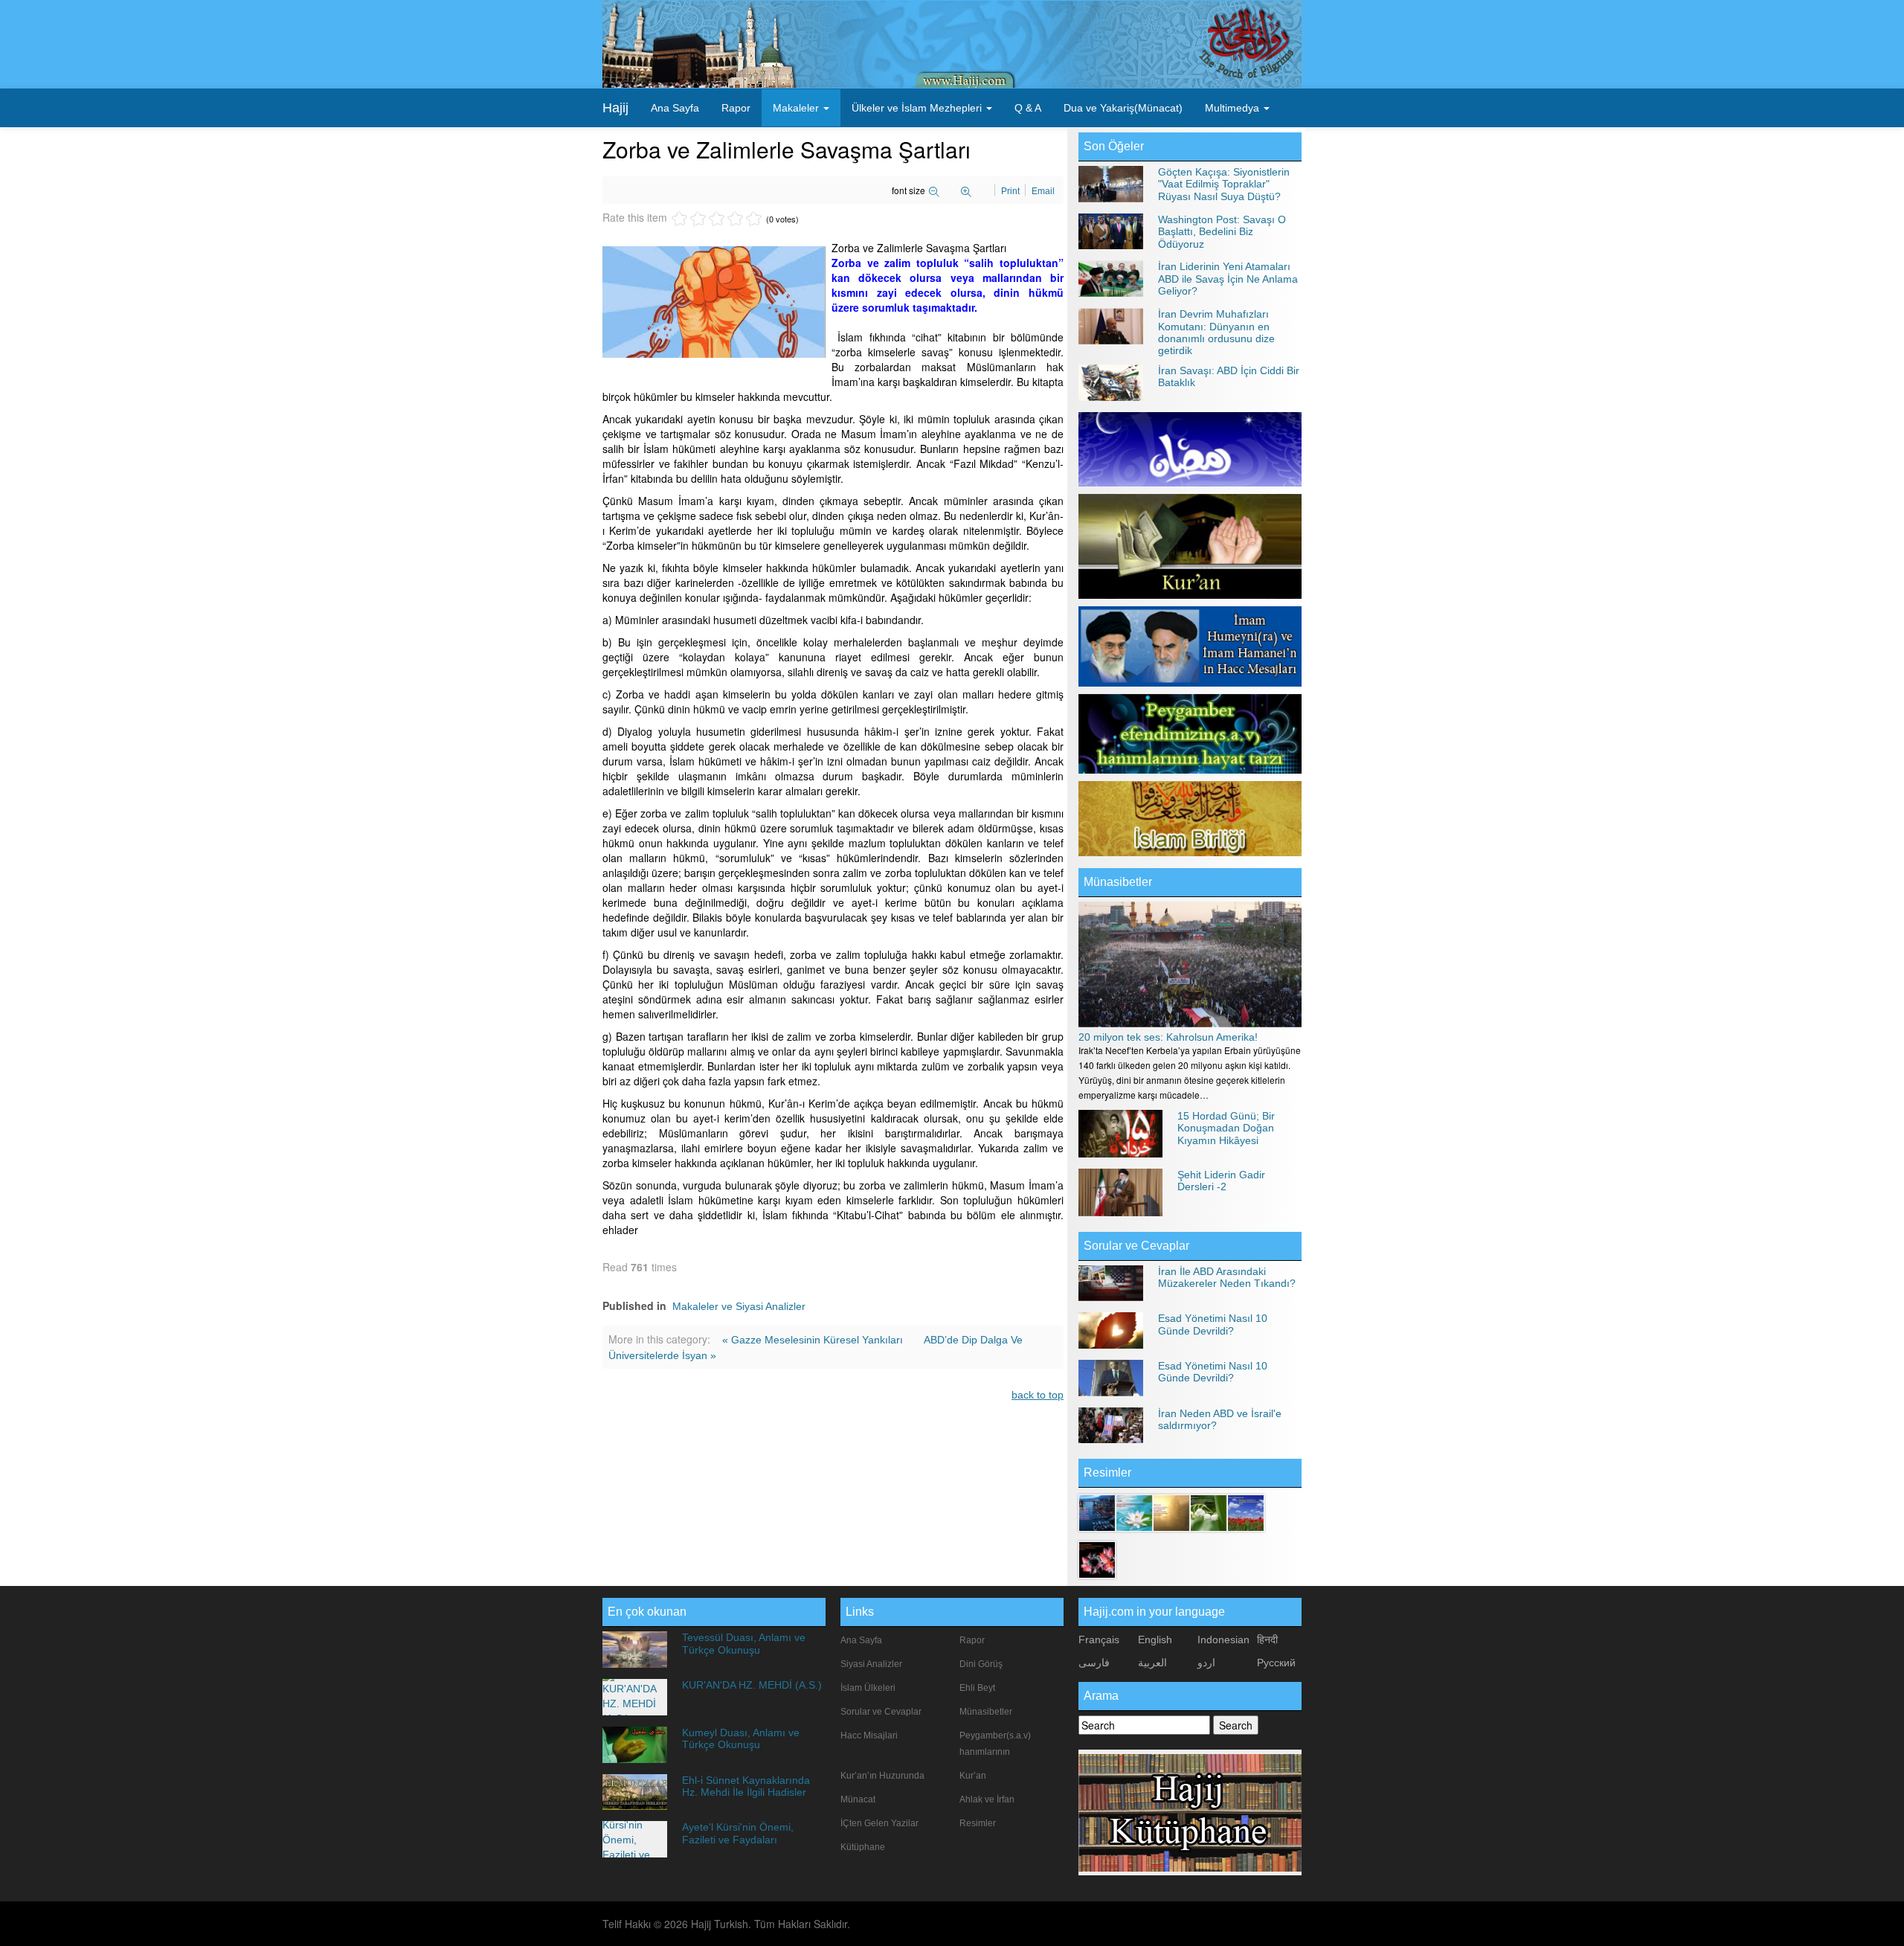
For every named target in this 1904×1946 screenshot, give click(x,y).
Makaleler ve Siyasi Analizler (739, 1306)
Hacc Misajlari (869, 1735)
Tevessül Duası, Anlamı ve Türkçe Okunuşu (744, 1643)
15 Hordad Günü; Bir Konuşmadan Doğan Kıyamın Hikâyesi (1226, 1128)
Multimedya (1234, 108)
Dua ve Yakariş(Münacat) (1123, 108)
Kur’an (973, 1776)
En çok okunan (647, 1612)
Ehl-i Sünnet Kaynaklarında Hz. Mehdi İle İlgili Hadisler (746, 1786)
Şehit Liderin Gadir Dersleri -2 (1221, 1181)
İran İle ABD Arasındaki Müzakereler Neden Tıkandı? (1227, 1277)
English (1155, 1640)
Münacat (858, 1799)
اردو (1206, 1663)
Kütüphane (863, 1847)
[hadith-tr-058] (1246, 1512)
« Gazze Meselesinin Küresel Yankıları (814, 1340)
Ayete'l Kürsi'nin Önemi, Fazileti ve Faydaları (738, 1833)
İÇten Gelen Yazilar (879, 1823)
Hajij (615, 108)
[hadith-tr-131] (1097, 1559)
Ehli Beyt (977, 1688)
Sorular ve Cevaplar (1136, 1246)
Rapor (736, 108)
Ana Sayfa (675, 108)
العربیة (1152, 1663)
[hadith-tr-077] (1171, 1512)
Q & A (1028, 108)
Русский (1276, 1663)
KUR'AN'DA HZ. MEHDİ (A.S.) (752, 1685)
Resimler (978, 1823)
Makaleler (797, 108)
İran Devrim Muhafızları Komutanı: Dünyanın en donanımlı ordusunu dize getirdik (1216, 332)
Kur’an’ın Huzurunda (882, 1776)
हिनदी (1267, 1640)
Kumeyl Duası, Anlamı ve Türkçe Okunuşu (741, 1738)
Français (1099, 1640)
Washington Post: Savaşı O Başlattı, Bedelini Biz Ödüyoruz (1222, 232)
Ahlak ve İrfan (987, 1799)
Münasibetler (1118, 882)
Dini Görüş (981, 1664)
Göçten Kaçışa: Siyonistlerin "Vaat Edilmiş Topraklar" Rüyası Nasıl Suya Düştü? (1224, 184)
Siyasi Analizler (871, 1664)
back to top (1038, 1395)
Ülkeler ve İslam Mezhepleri (918, 108)
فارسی (1094, 1663)
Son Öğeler (1114, 146)
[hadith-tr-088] (1134, 1512)
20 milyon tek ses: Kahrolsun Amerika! (1168, 1037)
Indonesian (1223, 1640)
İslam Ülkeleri (868, 1688)
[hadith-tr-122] (1209, 1512)
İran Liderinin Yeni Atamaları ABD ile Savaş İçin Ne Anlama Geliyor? (1228, 279)
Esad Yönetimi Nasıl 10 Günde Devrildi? (1213, 1324)
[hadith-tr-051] (1097, 1512)
